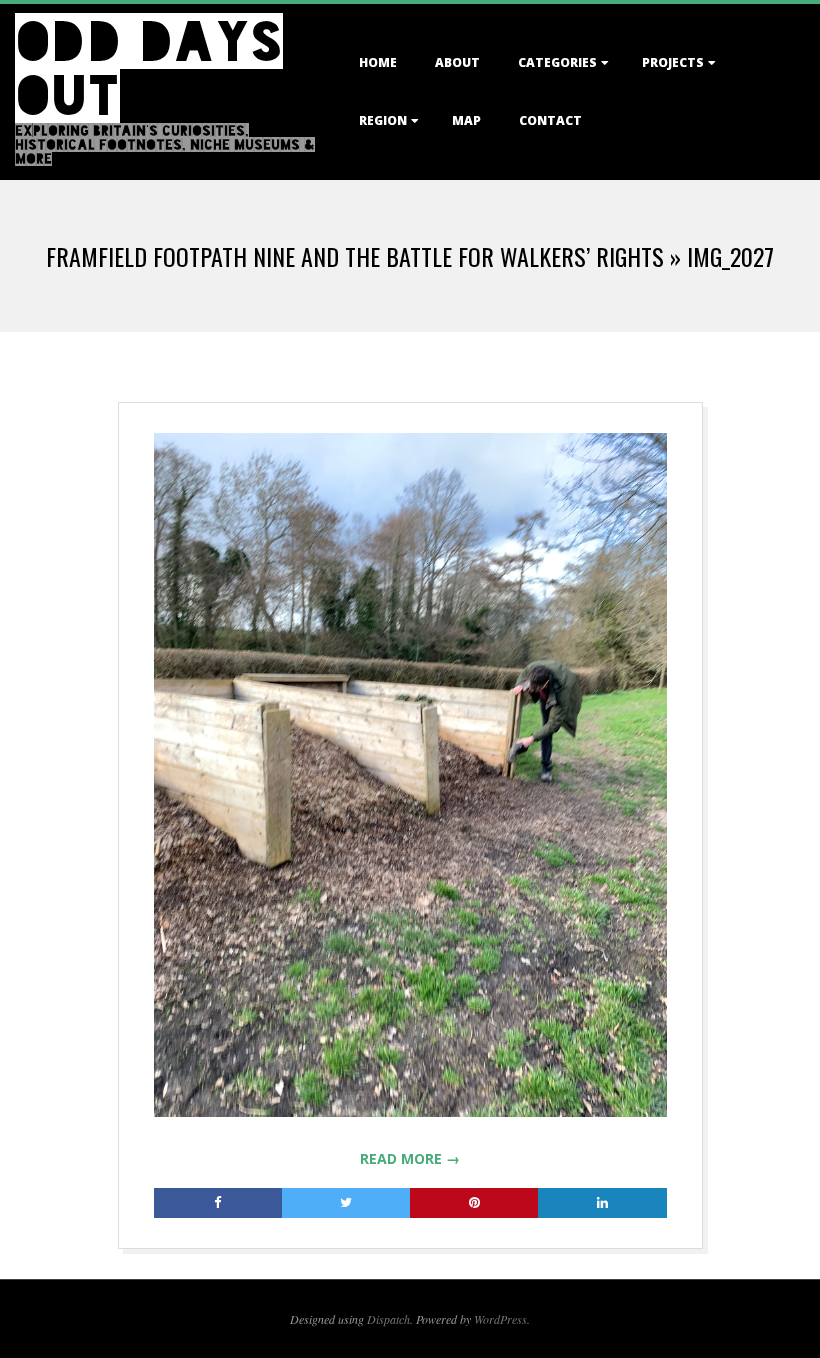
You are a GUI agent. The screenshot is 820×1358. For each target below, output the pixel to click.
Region (383, 120)
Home (378, 62)
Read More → (410, 1158)
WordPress (500, 1319)
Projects (673, 62)
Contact (550, 120)
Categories (557, 62)
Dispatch (388, 1319)
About (457, 62)
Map (466, 120)
